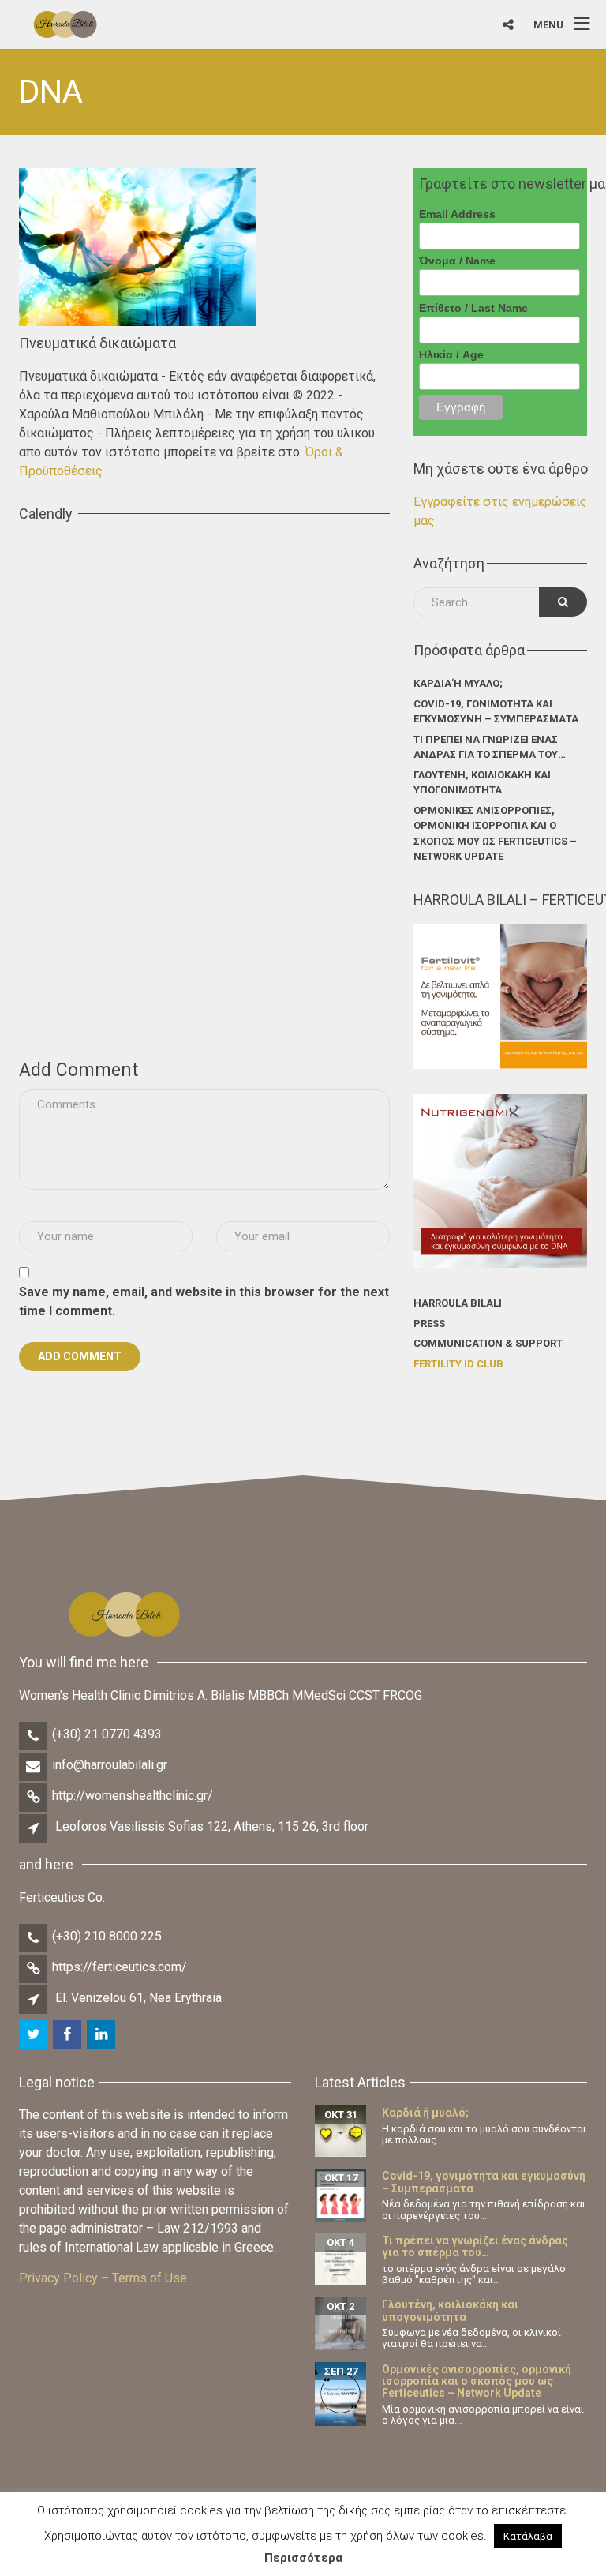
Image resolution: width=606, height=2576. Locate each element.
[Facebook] (68, 2035)
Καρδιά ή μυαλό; (458, 683)
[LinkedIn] (102, 2035)
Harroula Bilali (458, 1303)
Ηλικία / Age (451, 354)
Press (429, 1324)
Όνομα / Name (457, 261)
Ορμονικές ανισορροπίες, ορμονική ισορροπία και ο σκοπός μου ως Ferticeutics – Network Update (495, 834)
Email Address (457, 214)
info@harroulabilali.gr (110, 1765)
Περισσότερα (303, 2558)
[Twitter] (34, 2035)
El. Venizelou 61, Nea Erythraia (138, 1998)
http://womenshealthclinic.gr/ (133, 1796)
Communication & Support (488, 1343)
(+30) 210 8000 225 (107, 1936)
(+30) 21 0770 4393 (107, 1734)
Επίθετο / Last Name (473, 308)
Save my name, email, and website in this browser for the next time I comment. (204, 1301)
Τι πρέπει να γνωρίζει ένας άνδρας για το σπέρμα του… (490, 747)
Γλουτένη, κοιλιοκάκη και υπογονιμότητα (482, 783)
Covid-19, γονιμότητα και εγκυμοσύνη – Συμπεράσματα (496, 712)
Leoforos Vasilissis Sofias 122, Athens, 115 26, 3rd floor (212, 1826)
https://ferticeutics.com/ (120, 1967)
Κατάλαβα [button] (528, 2536)
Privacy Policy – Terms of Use (103, 2278)
